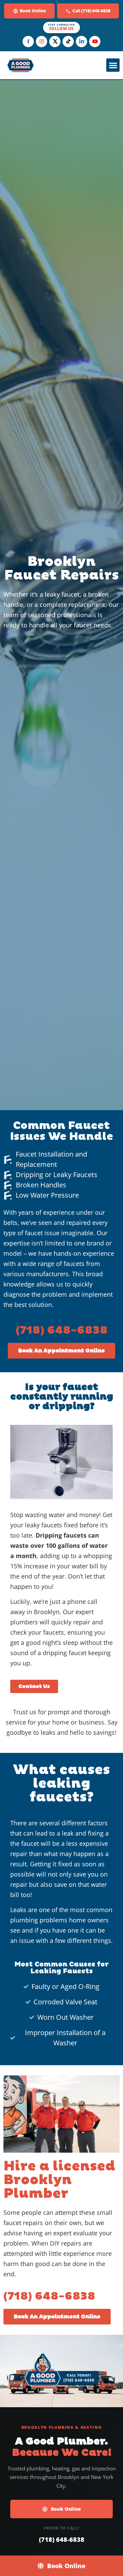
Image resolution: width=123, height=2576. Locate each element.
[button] (113, 65)
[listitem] (28, 42)
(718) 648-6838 (62, 1331)
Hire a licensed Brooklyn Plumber (59, 2180)
